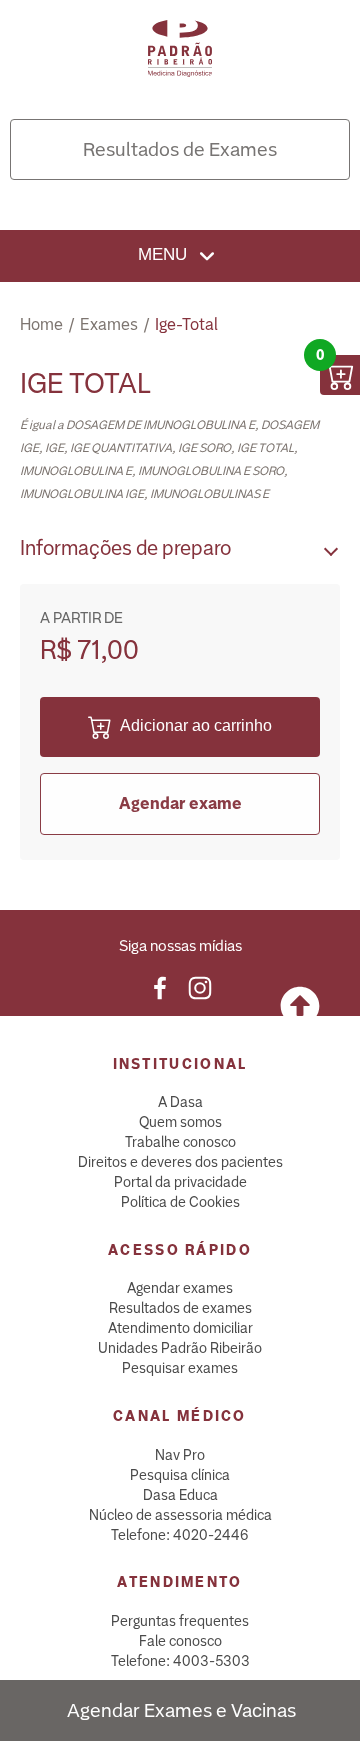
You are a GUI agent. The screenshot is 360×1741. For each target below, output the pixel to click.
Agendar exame (180, 803)
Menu (165, 254)
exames (109, 324)
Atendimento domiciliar (180, 1328)
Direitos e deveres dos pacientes (180, 1162)
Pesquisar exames (180, 1368)
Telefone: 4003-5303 (180, 1661)
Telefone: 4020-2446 (180, 1535)
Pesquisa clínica (180, 1475)
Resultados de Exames (180, 149)
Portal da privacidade (180, 1182)
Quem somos (180, 1122)
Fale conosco (180, 1641)
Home (41, 324)
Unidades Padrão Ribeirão (180, 1348)
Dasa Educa (180, 1495)
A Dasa (180, 1102)
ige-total (186, 324)
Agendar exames (180, 1288)
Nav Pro (180, 1455)
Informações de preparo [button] (125, 548)
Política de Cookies (180, 1202)
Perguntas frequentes (180, 1621)
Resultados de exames (180, 1308)
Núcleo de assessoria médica (180, 1515)
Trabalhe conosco (180, 1142)
